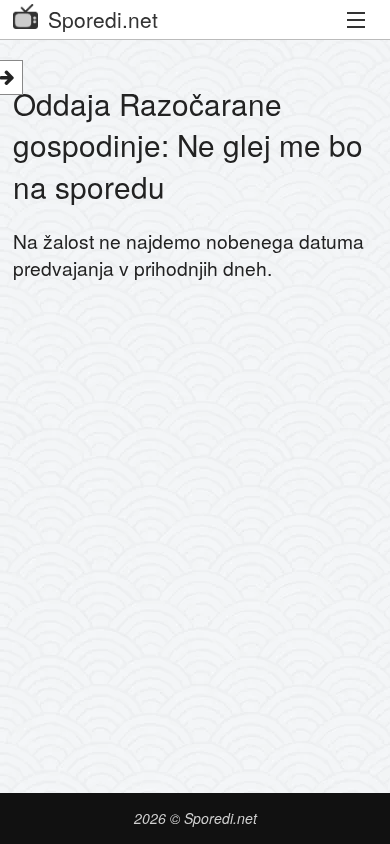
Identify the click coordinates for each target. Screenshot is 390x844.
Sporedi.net (103, 19)
